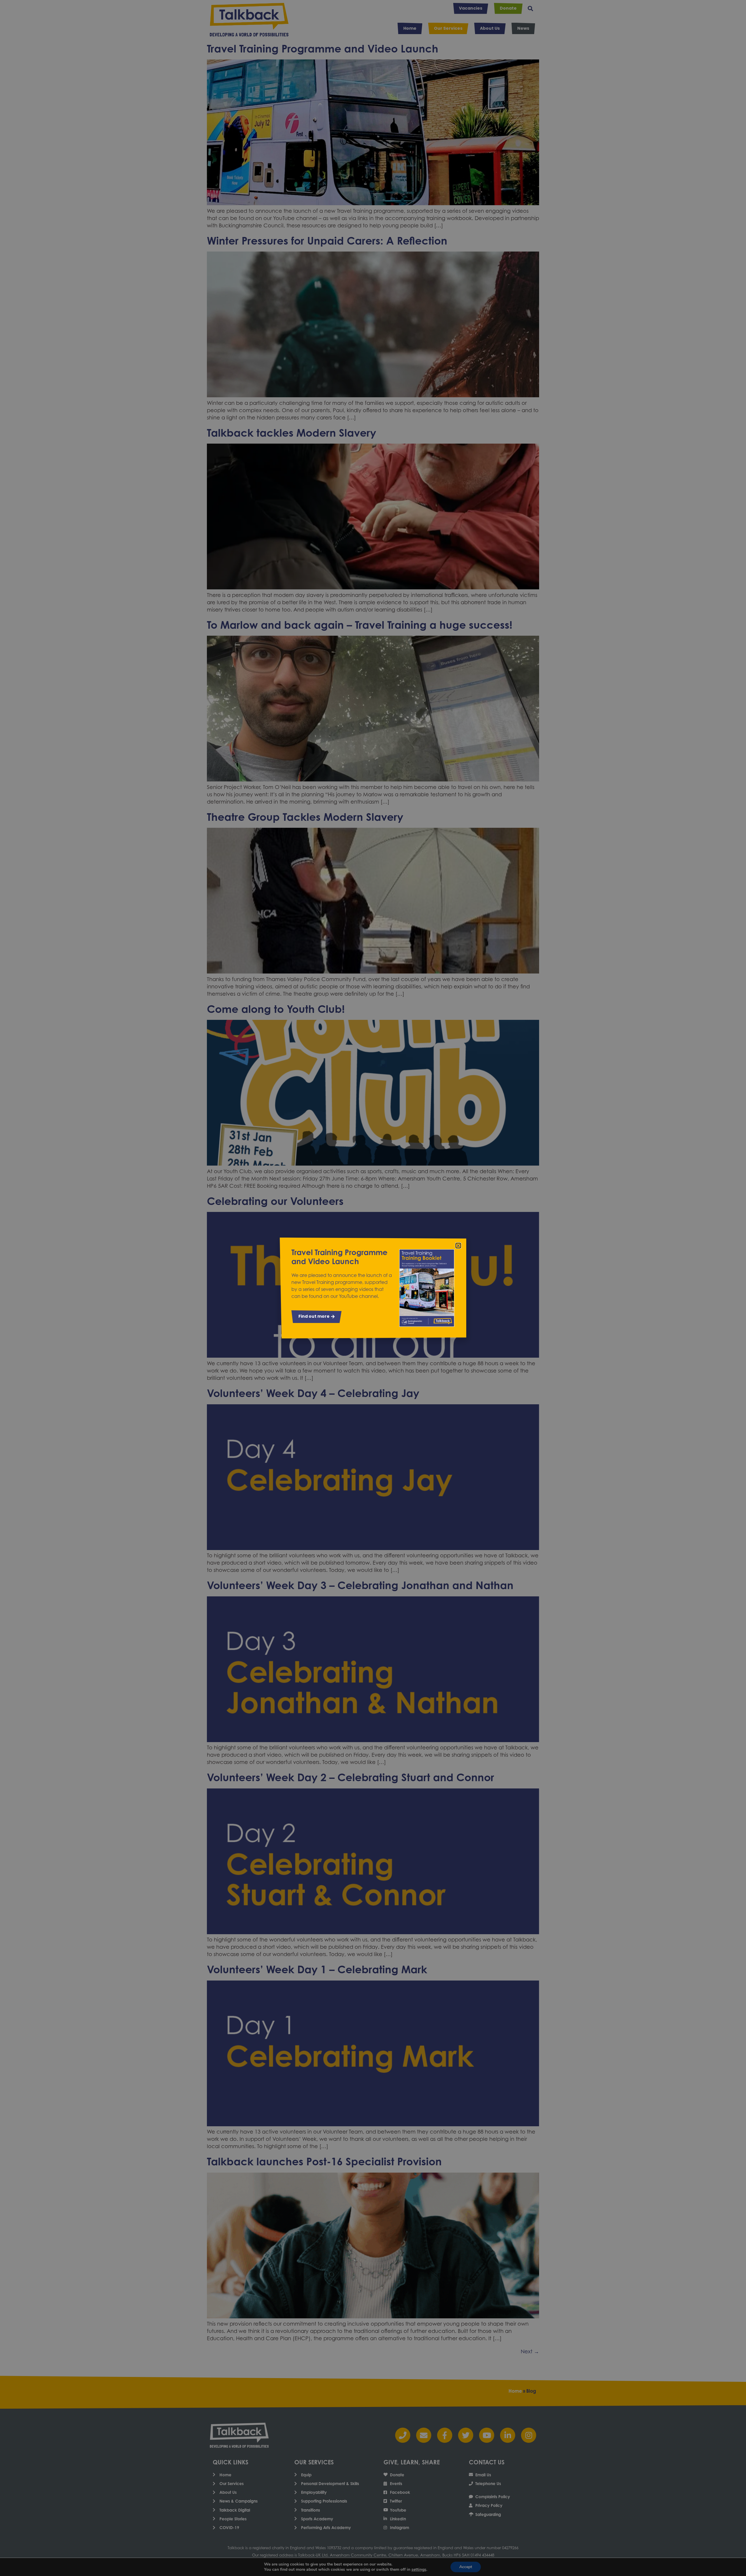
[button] (458, 1246)
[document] (373, 1288)
